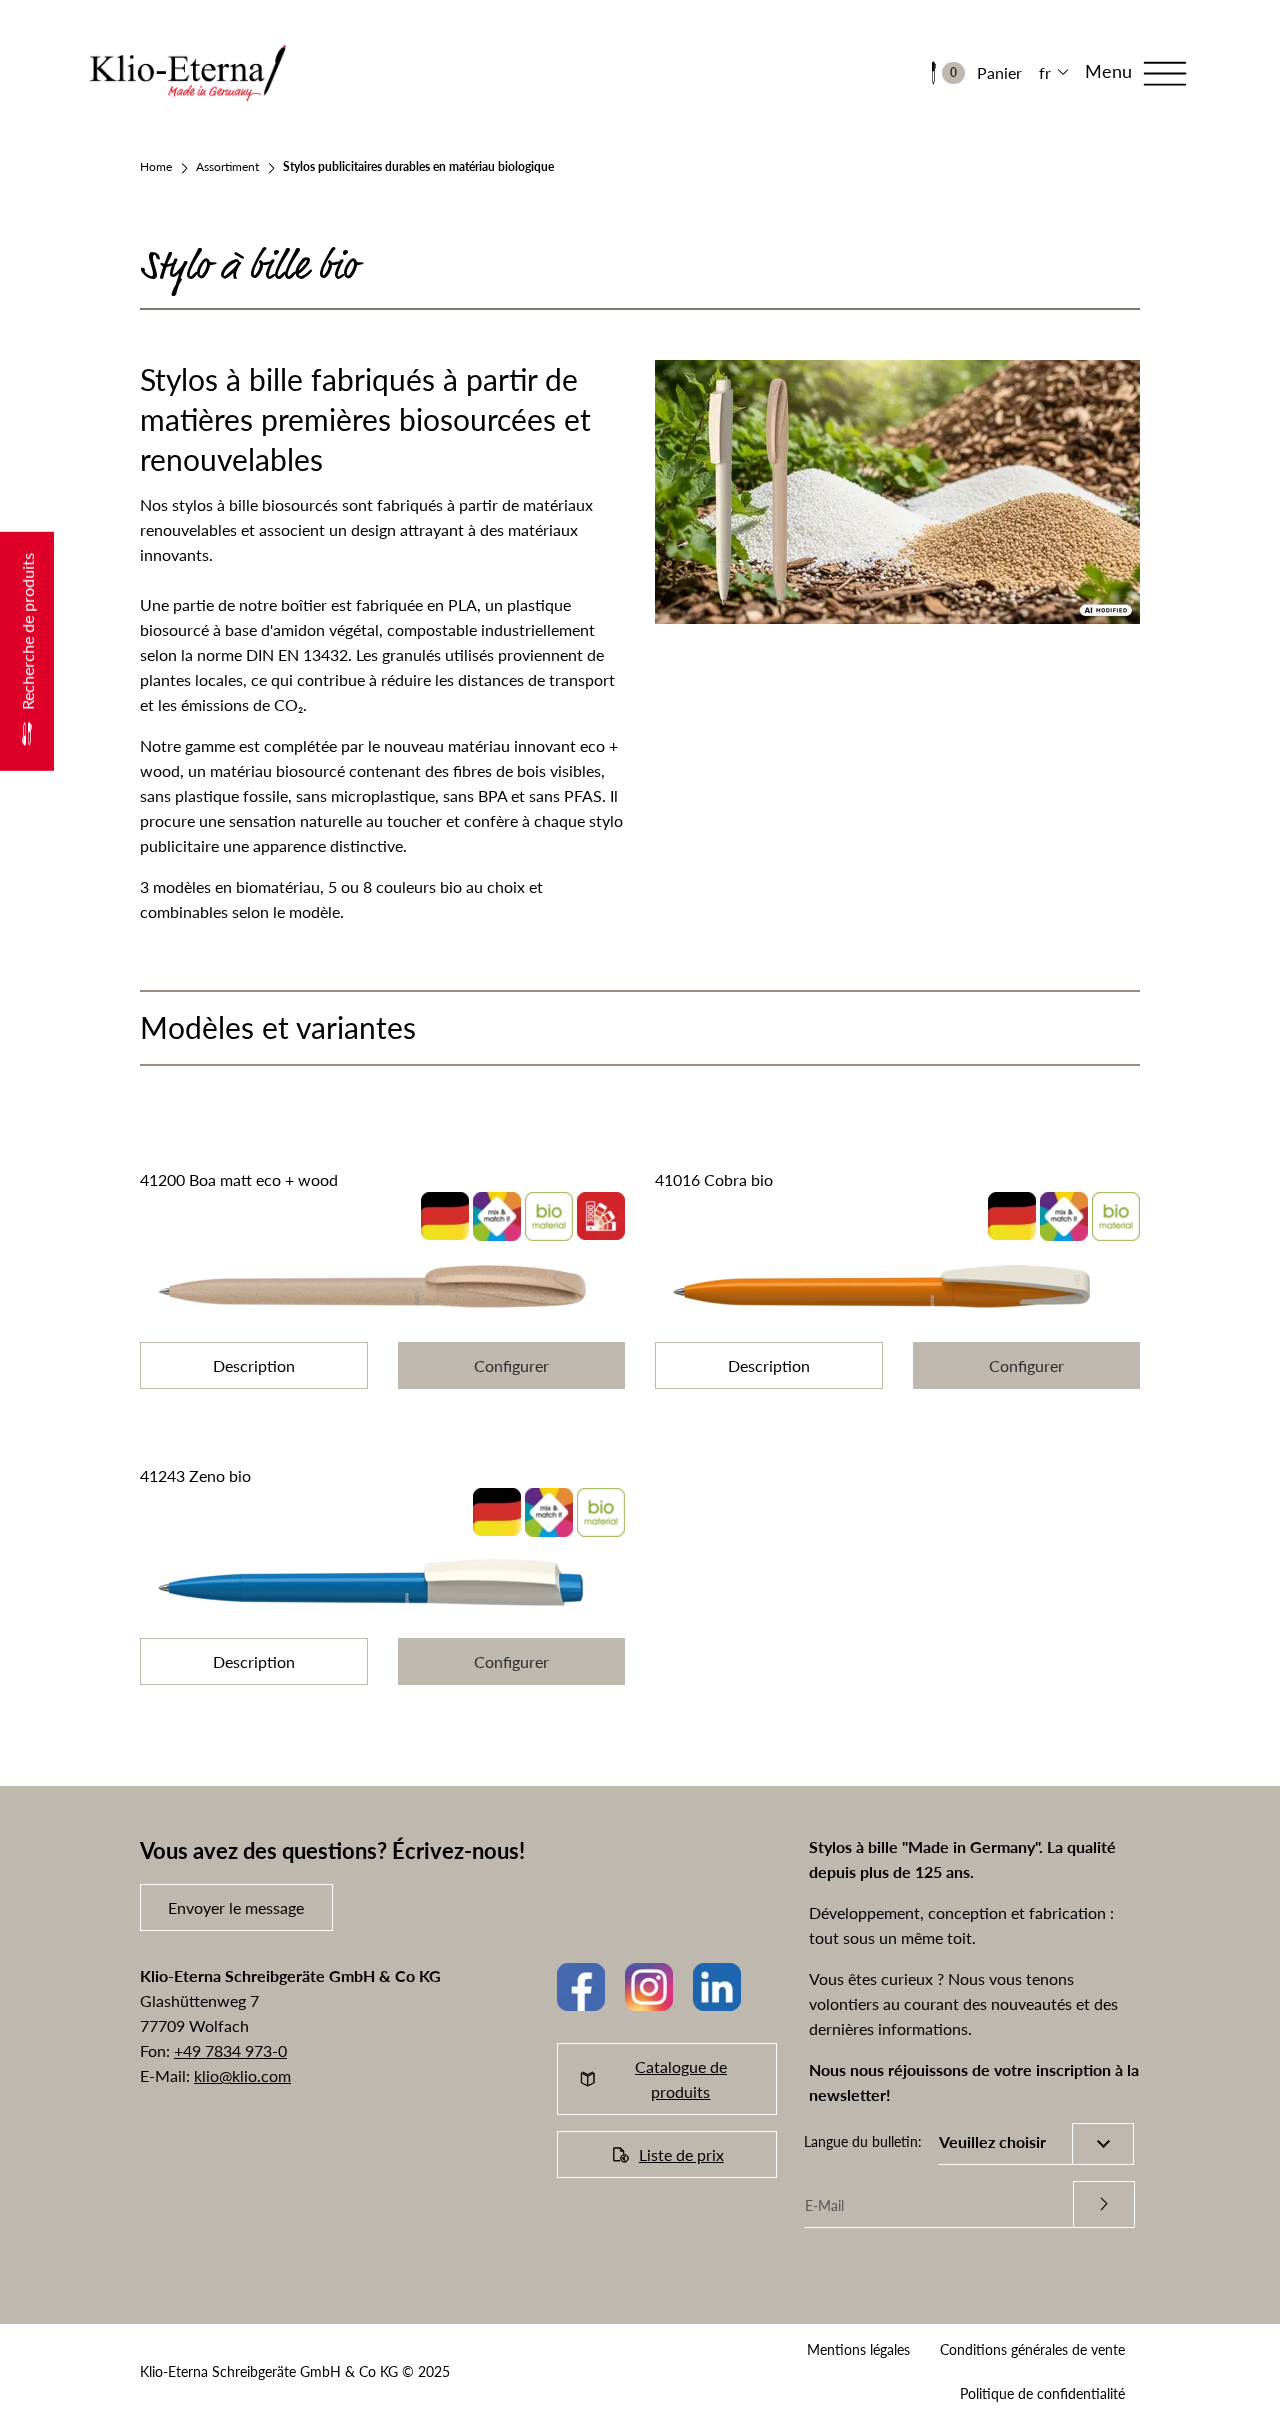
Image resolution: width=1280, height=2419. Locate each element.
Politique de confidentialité (1042, 2393)
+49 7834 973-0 (230, 2050)
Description (254, 1365)
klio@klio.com (242, 2075)
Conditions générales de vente (1032, 2349)
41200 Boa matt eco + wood (239, 1179)
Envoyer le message (236, 1907)
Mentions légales (858, 2349)
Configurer (511, 1365)
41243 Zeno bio (195, 1475)
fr (1045, 72)
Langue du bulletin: (863, 2141)
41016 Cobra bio (714, 1179)
